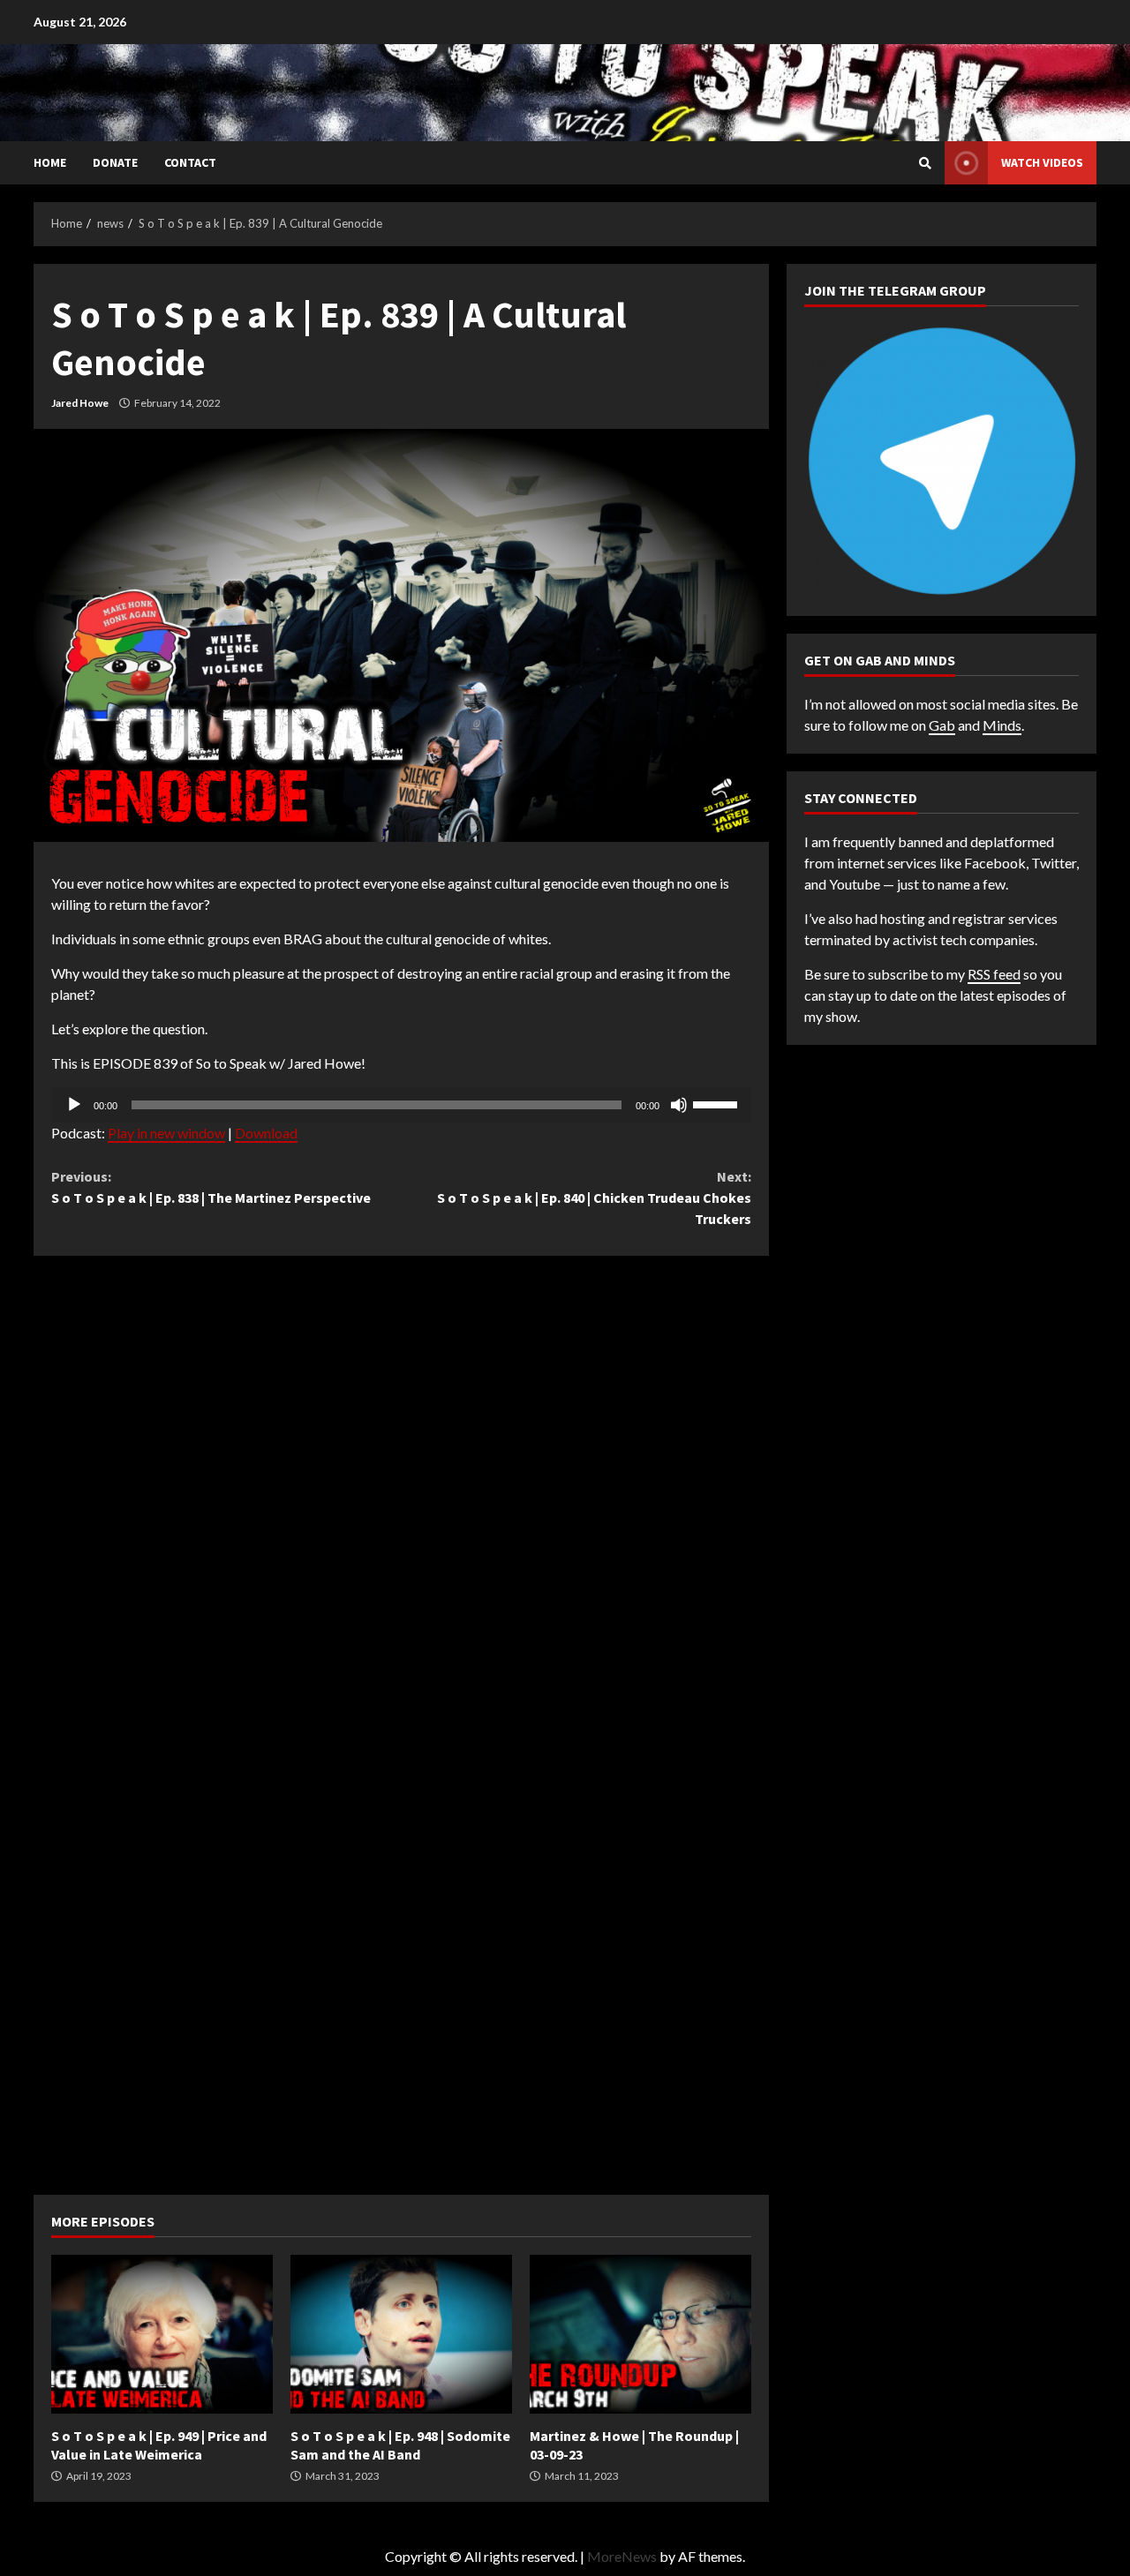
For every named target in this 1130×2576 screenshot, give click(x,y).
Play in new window (166, 1133)
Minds (1002, 725)
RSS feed (994, 974)
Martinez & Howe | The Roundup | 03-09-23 (640, 2334)
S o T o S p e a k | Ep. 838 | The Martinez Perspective (211, 1187)
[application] (401, 1105)
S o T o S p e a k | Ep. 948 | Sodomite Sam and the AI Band (401, 2334)
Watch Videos (1042, 162)
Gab (942, 725)
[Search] (925, 163)
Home (50, 162)
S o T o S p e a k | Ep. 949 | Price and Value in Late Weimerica (162, 2334)
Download (266, 1133)
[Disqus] (401, 1494)
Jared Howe (80, 403)
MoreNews (622, 2556)
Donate (115, 162)
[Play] (74, 1105)
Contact (190, 162)
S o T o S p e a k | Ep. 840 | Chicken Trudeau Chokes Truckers (594, 1198)
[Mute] (679, 1105)
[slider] (718, 1103)
